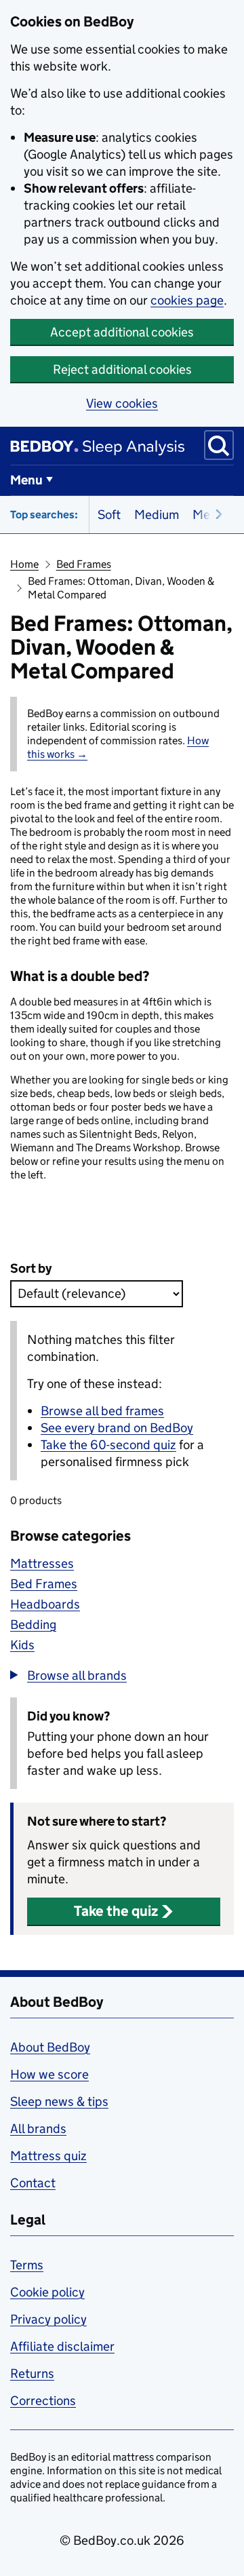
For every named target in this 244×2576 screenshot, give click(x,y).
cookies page (187, 300)
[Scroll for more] (215, 515)
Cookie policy (47, 2292)
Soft (109, 515)
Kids (22, 1645)
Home (24, 564)
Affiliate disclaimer (62, 2346)
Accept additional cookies (122, 332)
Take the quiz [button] (116, 1911)
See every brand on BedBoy (117, 1428)
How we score (49, 2074)
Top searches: (44, 515)
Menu (26, 480)
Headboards (45, 1604)
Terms (27, 2265)
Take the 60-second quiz (108, 1445)
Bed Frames (84, 564)
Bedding (33, 1625)
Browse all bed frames (102, 1411)
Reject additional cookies (122, 369)
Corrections (43, 2401)
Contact (33, 2183)
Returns (32, 2373)
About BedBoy (50, 2047)
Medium (157, 515)
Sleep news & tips (59, 2101)
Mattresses (42, 1563)
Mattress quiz (48, 2156)
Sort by (31, 1268)
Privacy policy (48, 2319)
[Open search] (219, 445)
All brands (38, 2129)
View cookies (122, 403)
